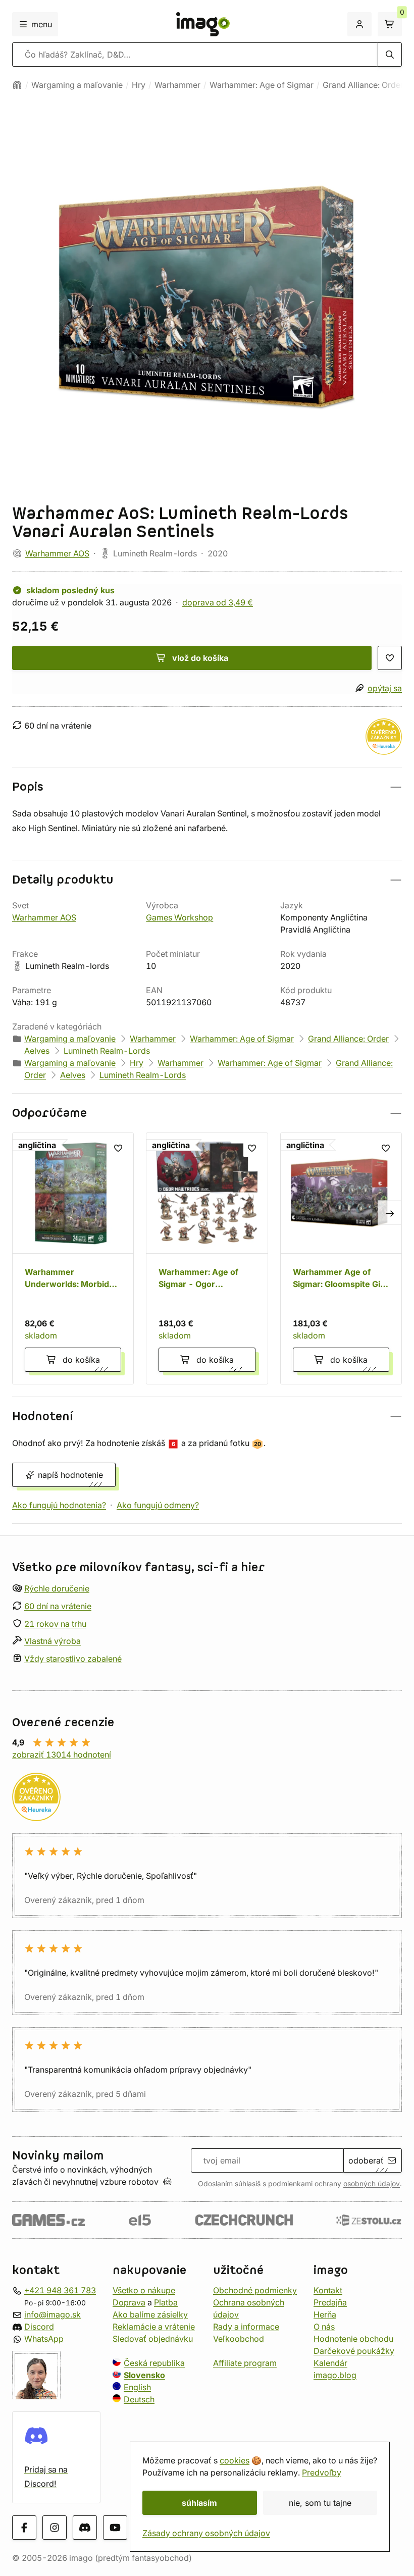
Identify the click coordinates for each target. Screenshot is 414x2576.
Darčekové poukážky (354, 2351)
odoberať (366, 2160)
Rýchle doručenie (57, 1588)
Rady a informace (246, 2327)
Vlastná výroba (53, 1641)
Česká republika (154, 2363)
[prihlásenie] (359, 24)
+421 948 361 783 (60, 2290)
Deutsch (139, 2399)
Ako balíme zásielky (150, 2314)
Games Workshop (179, 917)
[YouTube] (115, 2528)
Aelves (37, 1051)
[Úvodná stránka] (17, 85)
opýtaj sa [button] (385, 688)
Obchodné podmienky (255, 2290)
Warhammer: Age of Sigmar (262, 85)
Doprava (129, 2302)
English (137, 2387)
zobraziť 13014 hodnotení (62, 1755)
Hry (139, 85)
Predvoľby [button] (322, 2472)
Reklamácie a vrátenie (154, 2327)
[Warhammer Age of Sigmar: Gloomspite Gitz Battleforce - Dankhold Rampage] (341, 1258)
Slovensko (144, 2375)
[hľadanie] (390, 55)
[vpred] (390, 1213)
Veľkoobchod (239, 2339)
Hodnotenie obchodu (353, 2339)
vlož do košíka (200, 658)
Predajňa (330, 2302)
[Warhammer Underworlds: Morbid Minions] (73, 1258)
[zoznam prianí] (390, 658)
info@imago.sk (53, 2314)
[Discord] (85, 2528)
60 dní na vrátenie (58, 1606)
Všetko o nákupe (144, 2290)
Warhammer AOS (57, 553)
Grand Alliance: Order (363, 85)
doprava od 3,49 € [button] (218, 602)
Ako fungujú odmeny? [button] (158, 1505)
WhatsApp (44, 2339)
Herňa (325, 2314)
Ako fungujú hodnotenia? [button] (59, 1505)
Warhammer (177, 85)
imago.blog (335, 2375)
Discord (39, 2327)
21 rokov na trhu (55, 1623)
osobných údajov (372, 2184)
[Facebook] (24, 2528)
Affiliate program (245, 2363)
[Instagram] (55, 2528)
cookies (235, 2460)
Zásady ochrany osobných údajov (206, 2533)
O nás (324, 2327)
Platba (166, 2302)
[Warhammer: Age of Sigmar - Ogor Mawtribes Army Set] (207, 1258)
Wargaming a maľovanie (77, 85)
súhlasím (199, 2503)
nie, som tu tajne (320, 2503)
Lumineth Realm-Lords (107, 1051)
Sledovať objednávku (153, 2339)
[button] (207, 787)
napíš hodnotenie (70, 1475)
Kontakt (328, 2290)
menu (42, 24)
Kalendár (330, 2363)
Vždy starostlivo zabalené (73, 1659)
